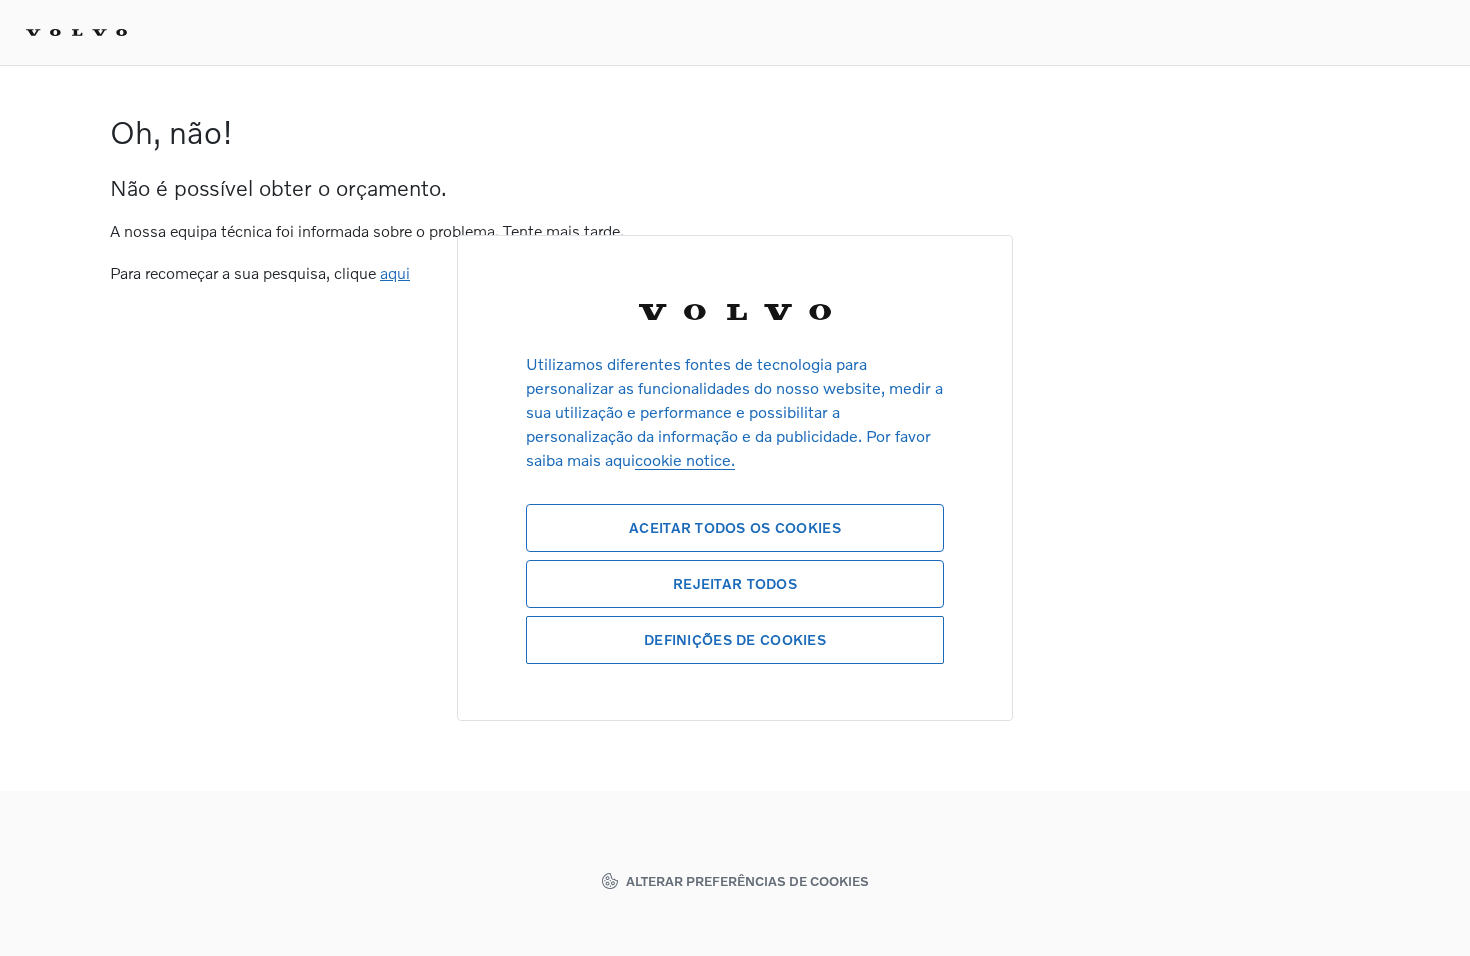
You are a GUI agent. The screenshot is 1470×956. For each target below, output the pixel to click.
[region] (735, 478)
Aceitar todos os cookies (735, 527)
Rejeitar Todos (735, 583)
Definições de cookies (735, 639)
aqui (395, 272)
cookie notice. (685, 459)
